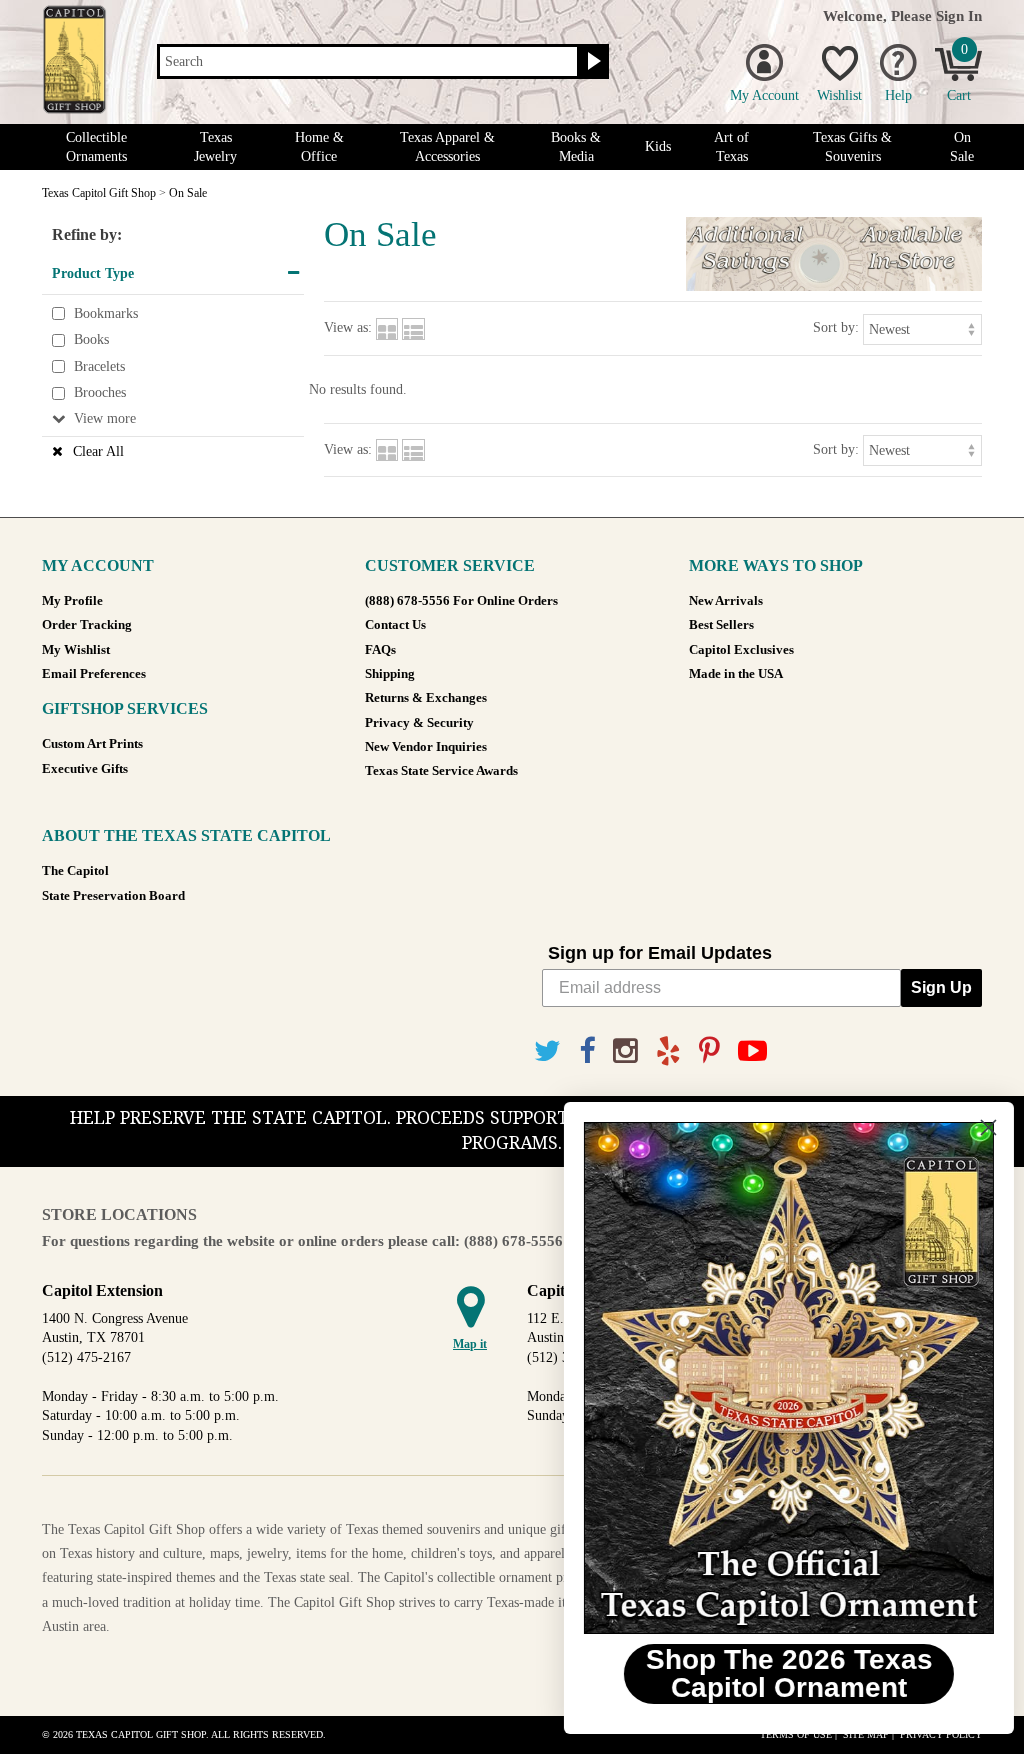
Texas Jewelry (215, 147)
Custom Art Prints (92, 744)
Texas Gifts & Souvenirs (852, 147)
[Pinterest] (709, 1051)
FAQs (380, 650)
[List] (413, 327)
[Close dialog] (978, 1127)
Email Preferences (94, 674)
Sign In (959, 15)
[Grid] (387, 327)
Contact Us (395, 625)
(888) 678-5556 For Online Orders (461, 601)
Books (91, 339)
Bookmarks (106, 313)
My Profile (72, 601)
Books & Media (576, 147)
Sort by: (836, 327)
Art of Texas (731, 147)
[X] (547, 1051)
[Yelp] (668, 1051)
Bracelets (99, 366)
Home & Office (319, 147)
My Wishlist (76, 650)
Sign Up (941, 987)
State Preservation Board (113, 896)
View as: (348, 327)
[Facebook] (587, 1051)
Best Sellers (721, 625)
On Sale (962, 147)
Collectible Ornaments (96, 147)
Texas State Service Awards (441, 771)
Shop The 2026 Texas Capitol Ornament (779, 1673)
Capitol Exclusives (741, 650)
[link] (779, 1378)
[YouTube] (752, 1051)
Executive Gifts (85, 769)
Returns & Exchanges (426, 698)
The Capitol (75, 871)
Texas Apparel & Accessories (447, 147)
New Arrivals (726, 601)
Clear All (98, 451)
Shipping (390, 674)
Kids (658, 146)
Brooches (100, 393)
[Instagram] (625, 1051)
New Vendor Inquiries (426, 747)
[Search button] (591, 62)
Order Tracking (87, 625)
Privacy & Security (419, 723)
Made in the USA (736, 674)
